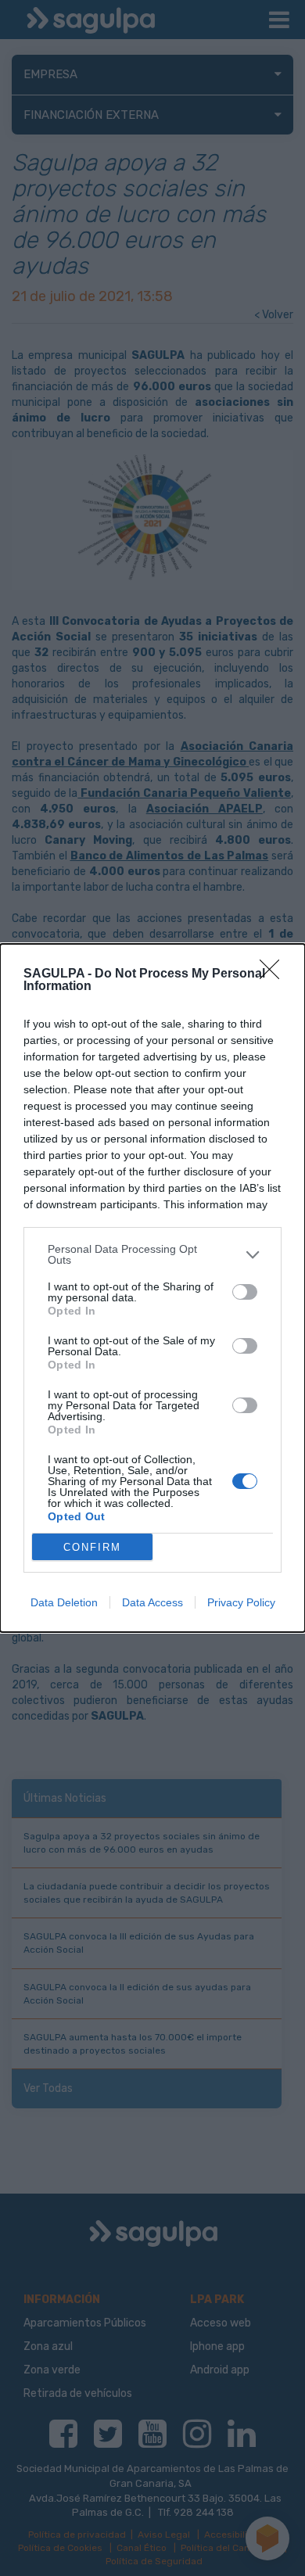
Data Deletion (64, 1602)
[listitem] (152, 1254)
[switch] (245, 1292)
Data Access (152, 1602)
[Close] (274, 974)
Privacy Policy (241, 1602)
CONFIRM (92, 1547)
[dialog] (152, 1288)
